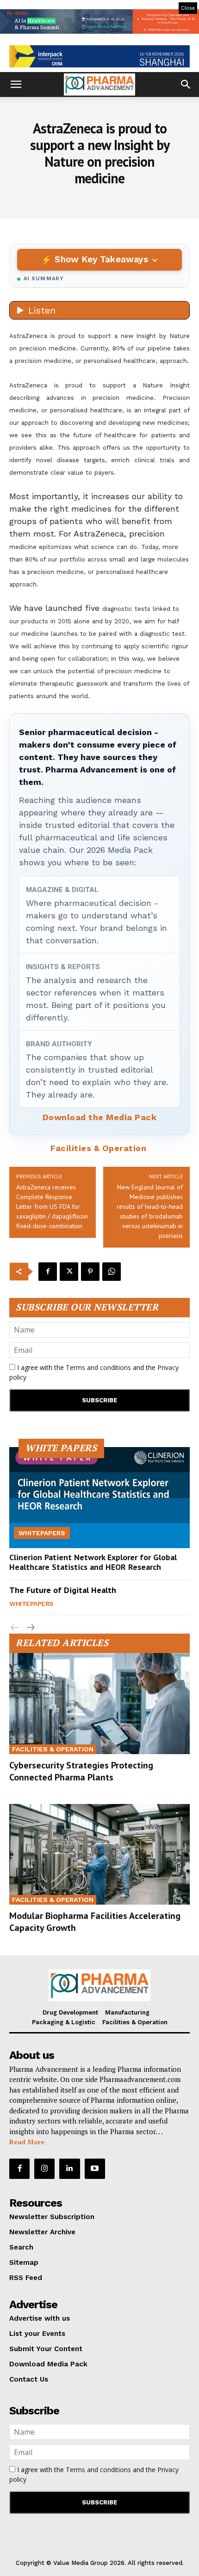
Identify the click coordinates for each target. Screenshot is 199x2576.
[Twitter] (69, 1272)
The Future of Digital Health (63, 1590)
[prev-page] (15, 1628)
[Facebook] (48, 1272)
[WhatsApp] (112, 1272)
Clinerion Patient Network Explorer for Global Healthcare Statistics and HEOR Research (93, 1562)
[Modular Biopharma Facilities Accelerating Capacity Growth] (99, 1854)
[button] (16, 84)
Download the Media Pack (100, 1117)
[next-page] (30, 1628)
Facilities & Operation (98, 1148)
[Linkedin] (69, 2169)
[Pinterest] (90, 1272)
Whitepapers (42, 1533)
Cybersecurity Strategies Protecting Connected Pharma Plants (81, 1771)
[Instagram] (44, 2169)
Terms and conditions (98, 1367)
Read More (27, 2142)
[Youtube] (95, 2169)
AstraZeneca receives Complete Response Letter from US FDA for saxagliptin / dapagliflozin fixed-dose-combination (52, 1207)
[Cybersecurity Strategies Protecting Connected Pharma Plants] (99, 1703)
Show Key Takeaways (101, 259)
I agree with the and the (94, 1372)
